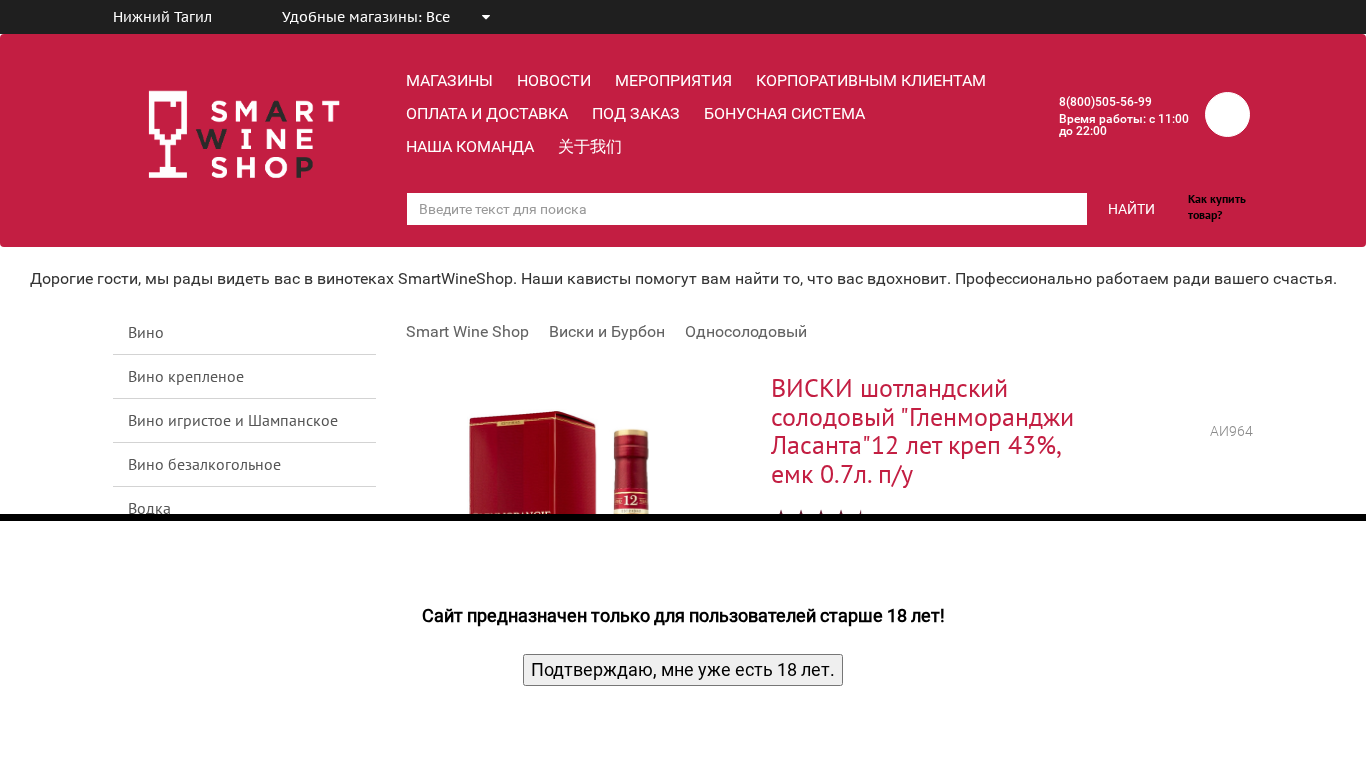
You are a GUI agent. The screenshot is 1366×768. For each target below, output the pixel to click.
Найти (1131, 209)
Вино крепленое (186, 376)
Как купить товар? (1217, 206)
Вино (146, 332)
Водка (149, 508)
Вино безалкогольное (204, 464)
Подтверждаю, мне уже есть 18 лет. (683, 669)
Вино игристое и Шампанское (233, 420)
